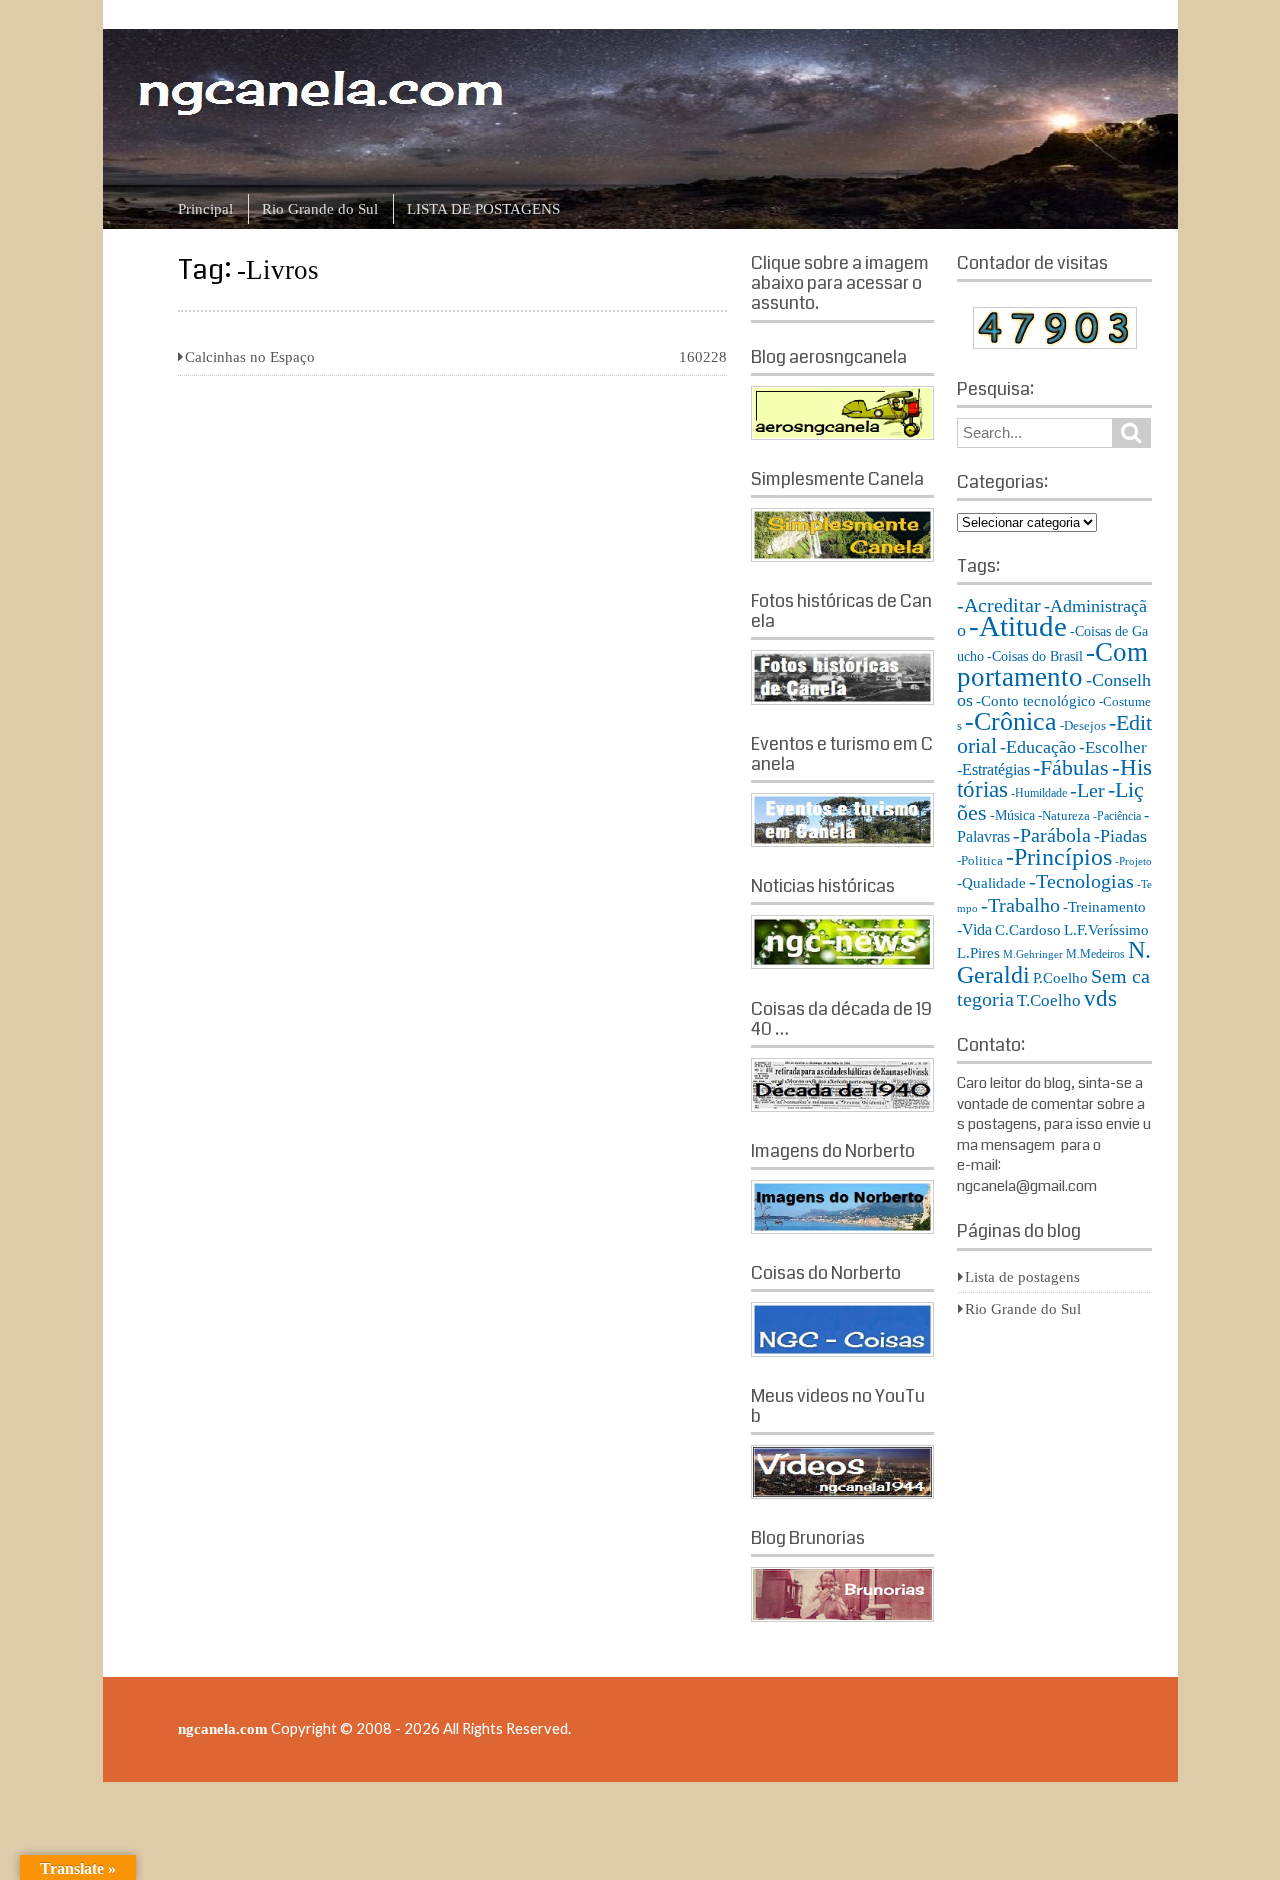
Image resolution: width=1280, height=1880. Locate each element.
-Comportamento (1052, 664)
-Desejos (1083, 725)
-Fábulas (1071, 768)
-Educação (1038, 747)
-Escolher (1113, 747)
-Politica (980, 860)
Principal (205, 209)
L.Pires (978, 953)
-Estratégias (993, 769)
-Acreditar (999, 605)
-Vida (974, 929)
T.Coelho (1049, 1000)
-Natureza (1064, 815)
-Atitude (1018, 626)
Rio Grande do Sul (320, 209)
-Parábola (1052, 835)
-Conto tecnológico (1036, 700)
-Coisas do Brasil (1035, 656)
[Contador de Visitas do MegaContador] (1055, 344)
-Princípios (1059, 857)
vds (1100, 998)
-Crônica (1011, 721)
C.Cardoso (1028, 930)
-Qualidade (991, 883)
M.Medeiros (1095, 954)
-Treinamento (1104, 906)
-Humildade (1039, 793)
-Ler (1087, 790)
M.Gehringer (1033, 954)
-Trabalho (1020, 905)
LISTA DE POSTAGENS (483, 209)
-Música (1012, 815)
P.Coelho (1060, 978)
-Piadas (1120, 836)
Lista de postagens (1022, 1277)
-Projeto (1133, 861)
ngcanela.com (223, 1729)
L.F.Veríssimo (1106, 929)
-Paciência (1117, 816)
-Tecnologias (1081, 881)
